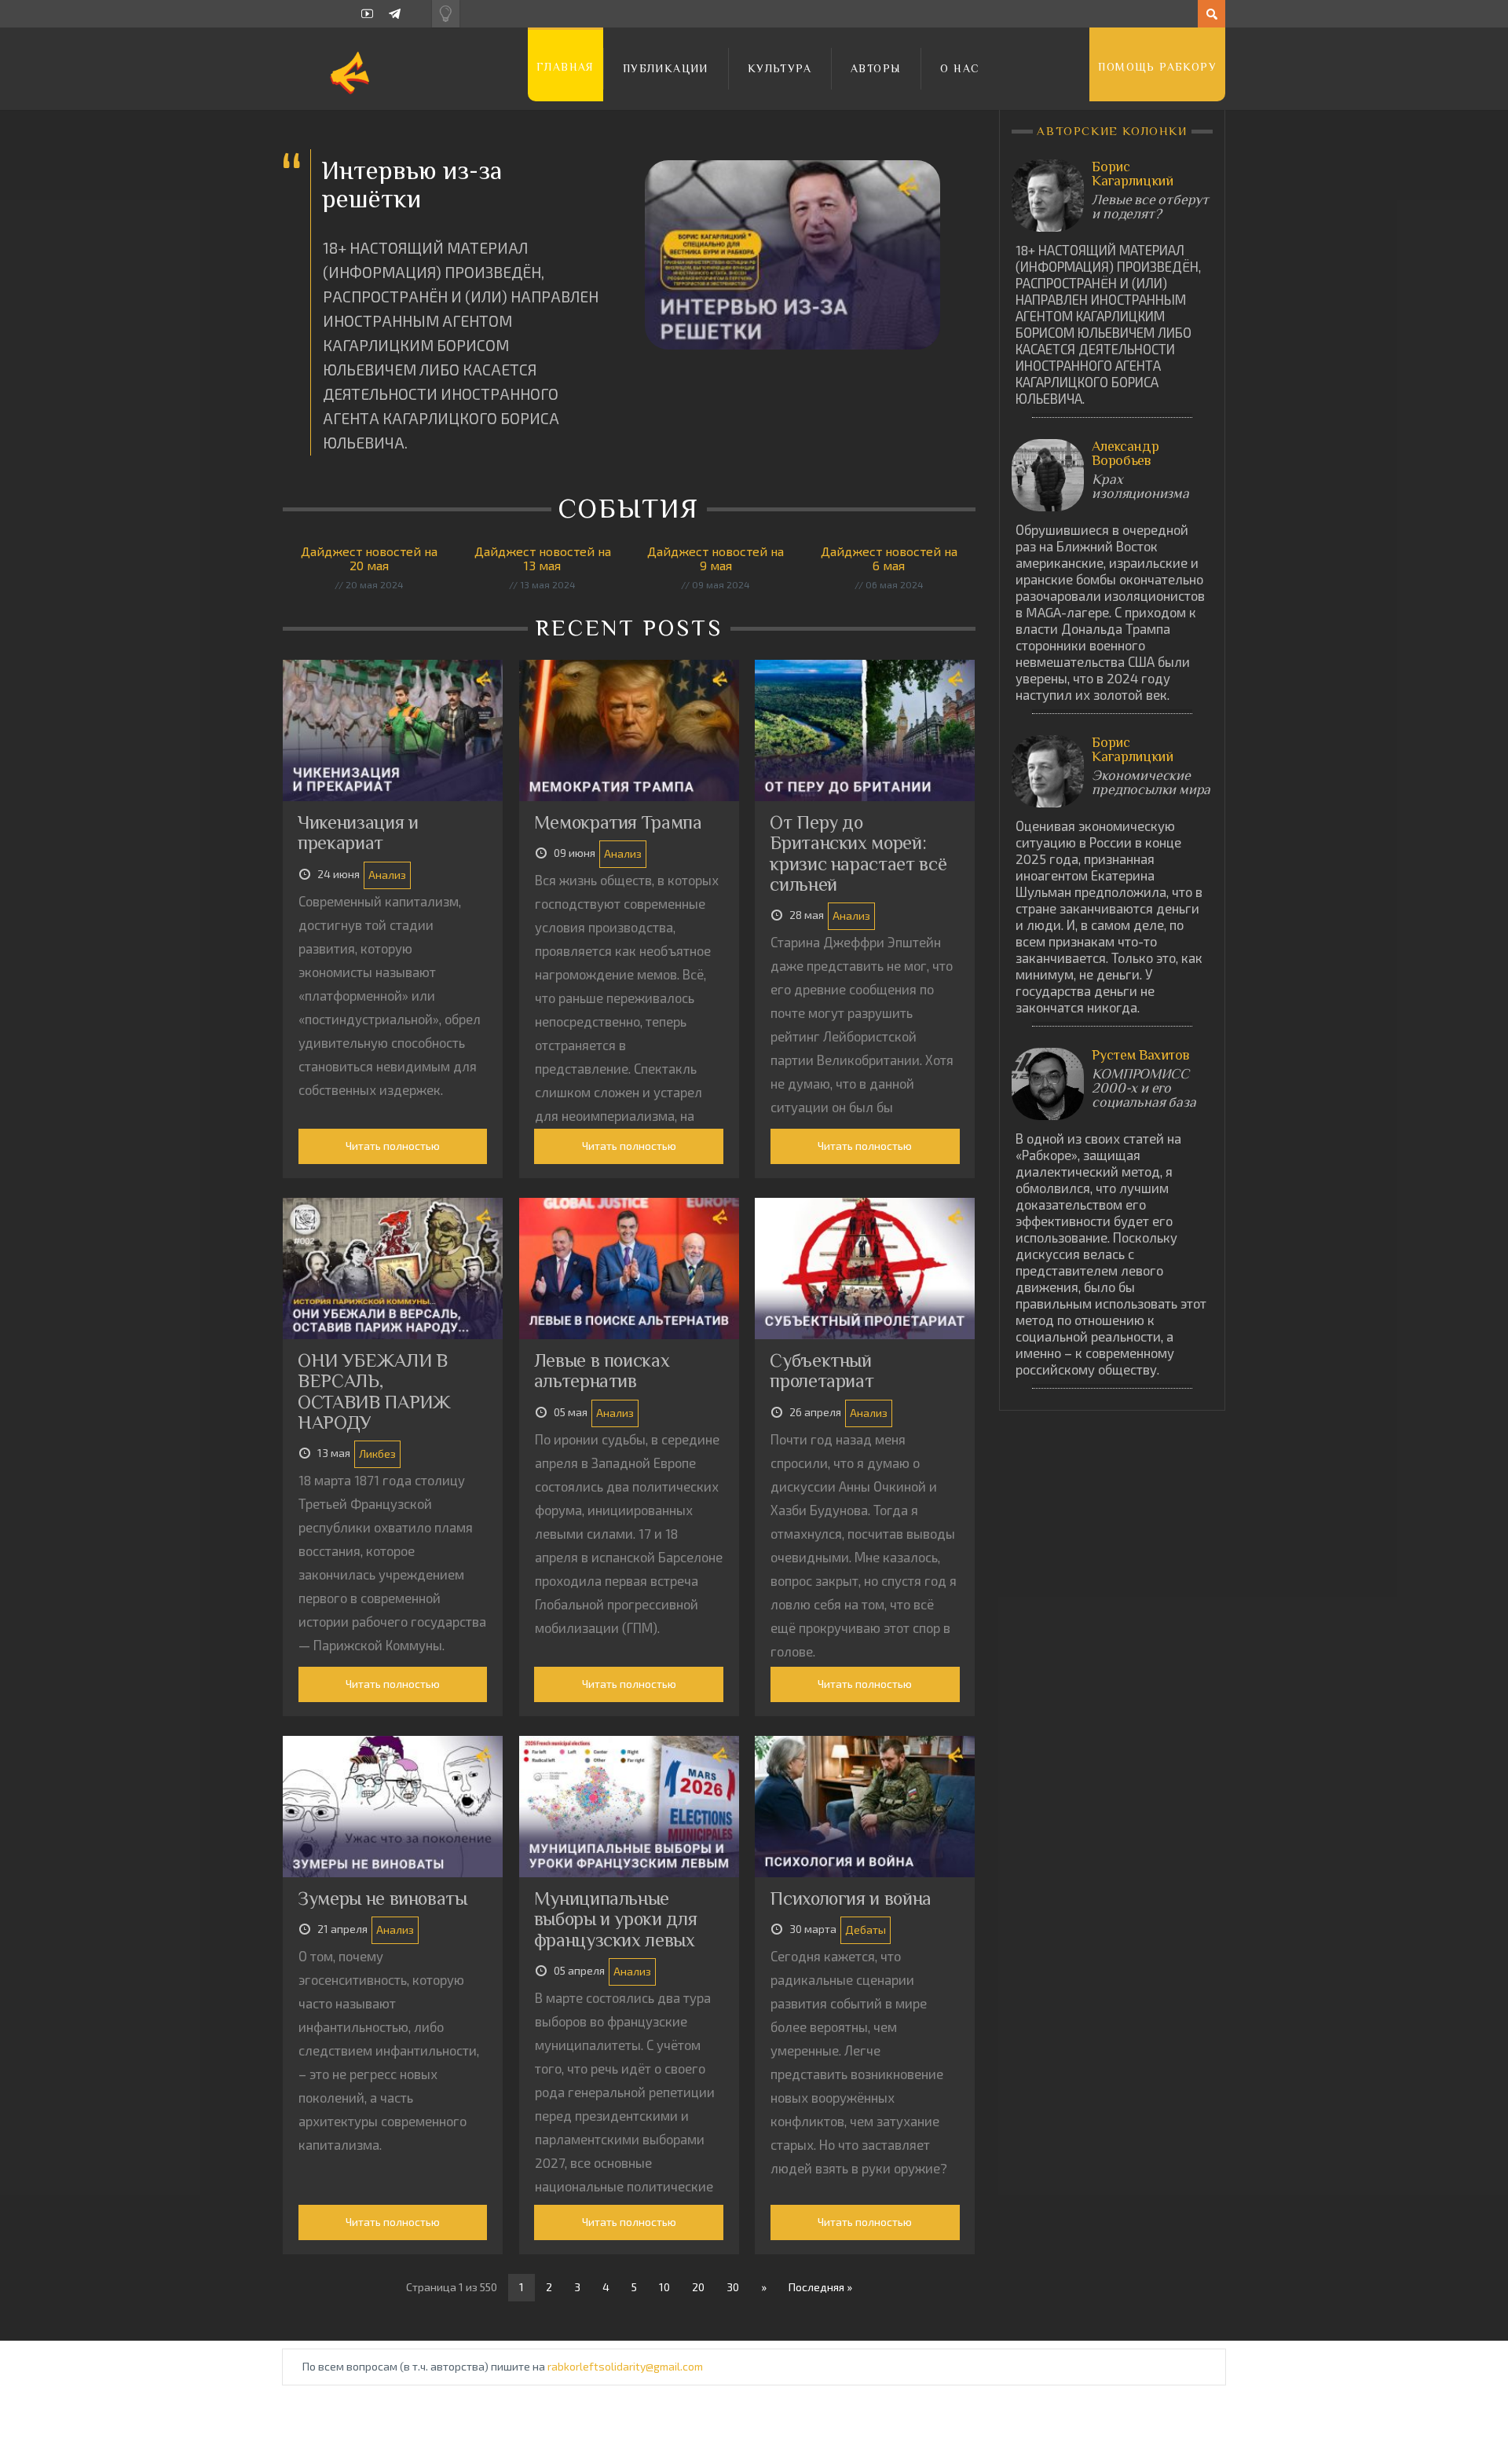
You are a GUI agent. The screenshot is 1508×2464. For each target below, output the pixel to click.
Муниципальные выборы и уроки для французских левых (616, 1919)
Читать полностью (393, 1146)
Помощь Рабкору (1157, 67)
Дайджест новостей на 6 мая (889, 558)
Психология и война (851, 1898)
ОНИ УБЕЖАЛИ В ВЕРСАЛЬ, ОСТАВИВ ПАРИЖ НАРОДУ (374, 1391)
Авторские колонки (1113, 131)
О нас (960, 68)
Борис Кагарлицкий (1132, 174)
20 (698, 2287)
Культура (780, 68)
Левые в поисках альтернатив (602, 1370)
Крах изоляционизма (1140, 486)
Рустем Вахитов (1140, 1055)
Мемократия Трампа (618, 822)
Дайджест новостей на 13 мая (543, 558)
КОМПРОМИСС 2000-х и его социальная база (1144, 1088)
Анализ (387, 875)
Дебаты (866, 1929)
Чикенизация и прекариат (358, 832)
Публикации (666, 68)
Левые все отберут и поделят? (1150, 207)
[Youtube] (367, 14)
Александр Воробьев (1125, 453)
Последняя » (820, 2287)
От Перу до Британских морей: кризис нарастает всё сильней (858, 853)
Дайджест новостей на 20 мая (369, 558)
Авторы (876, 68)
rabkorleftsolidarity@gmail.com (625, 2366)
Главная (565, 67)
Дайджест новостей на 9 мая (716, 558)
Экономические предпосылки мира (1151, 782)
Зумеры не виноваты (382, 1898)
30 (733, 2287)
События (632, 508)
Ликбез (377, 1454)
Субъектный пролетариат (822, 1370)
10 (664, 2287)
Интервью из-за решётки (412, 184)
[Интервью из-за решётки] (792, 255)
